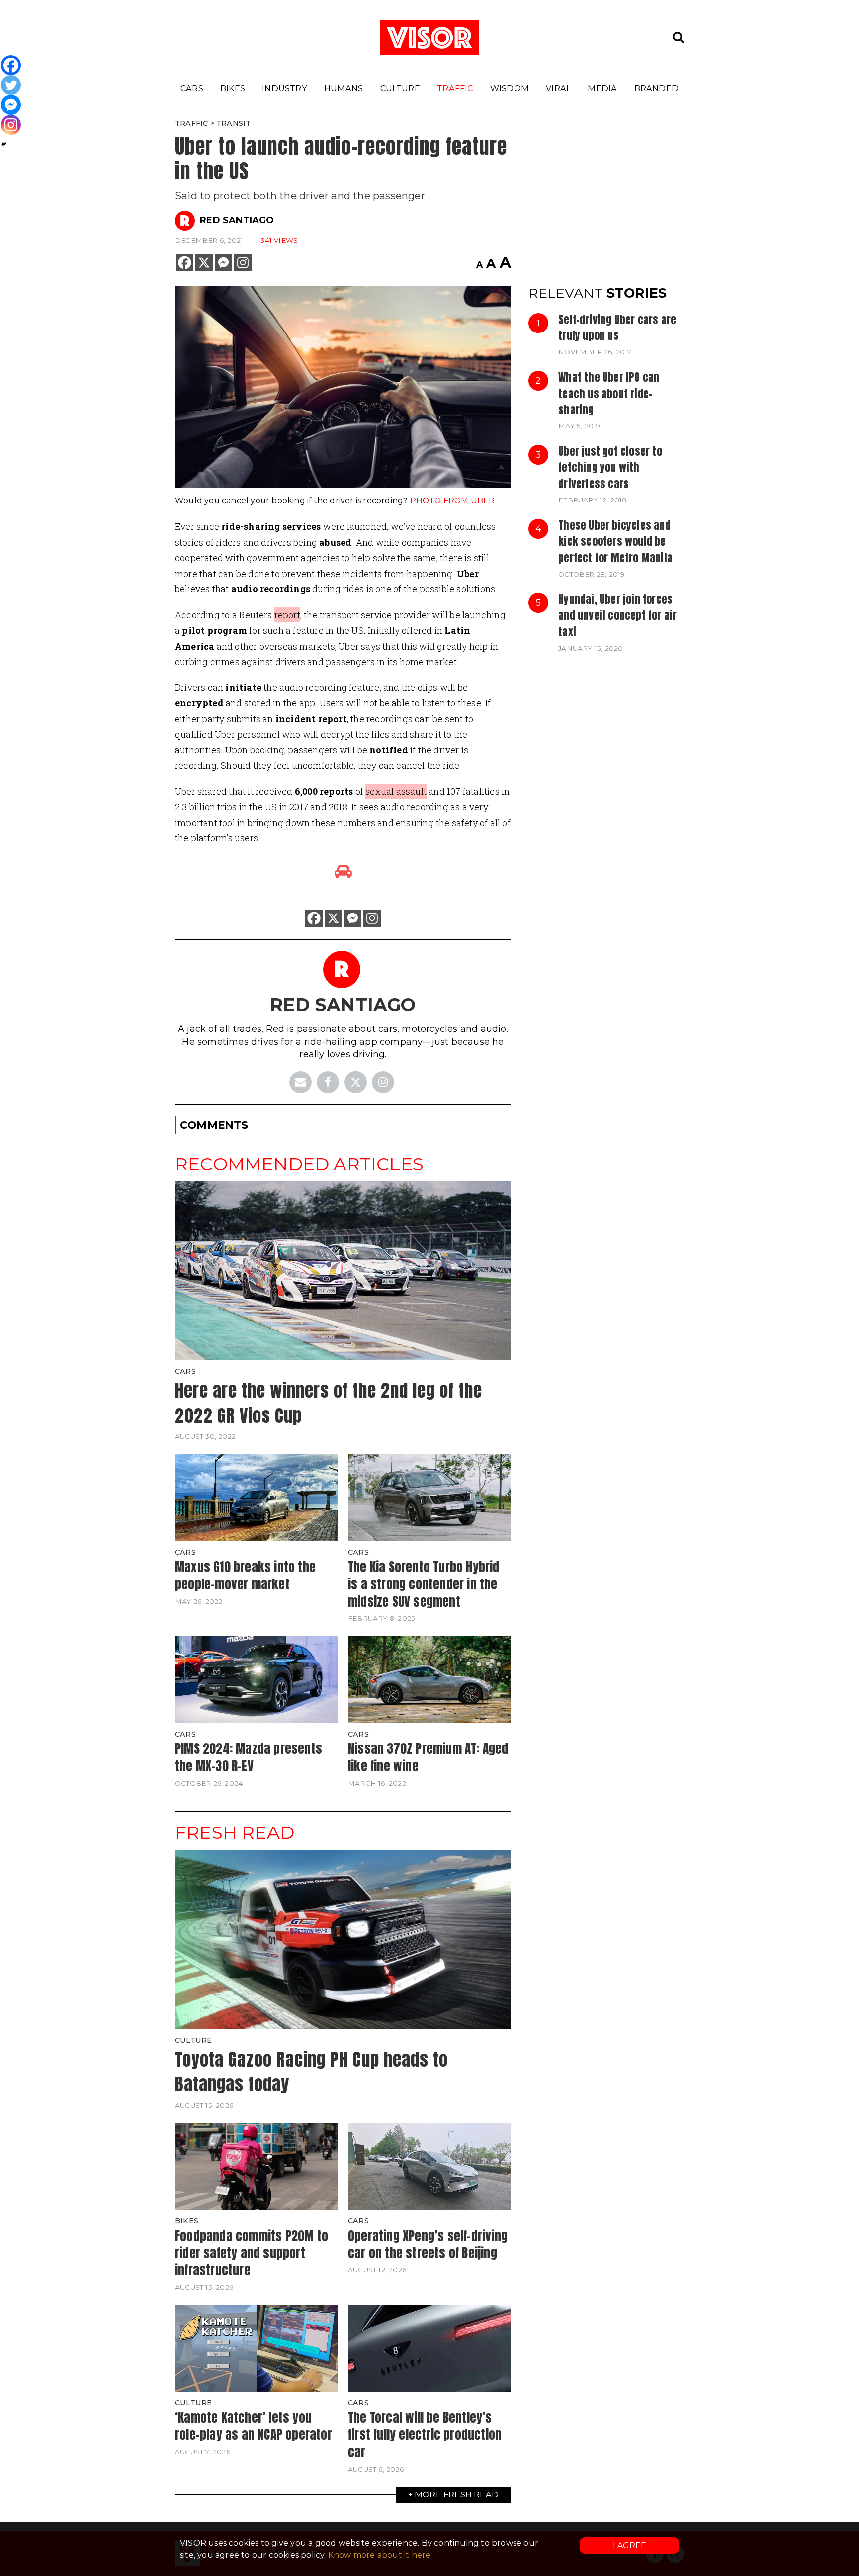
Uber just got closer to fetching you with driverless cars (610, 467)
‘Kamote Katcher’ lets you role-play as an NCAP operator (254, 2426)
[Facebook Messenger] (223, 263)
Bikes (233, 88)
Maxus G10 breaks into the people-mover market (245, 1575)
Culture (400, 88)
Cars (192, 88)
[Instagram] (243, 263)
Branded (656, 88)
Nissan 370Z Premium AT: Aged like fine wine (428, 1757)
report (287, 615)
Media (602, 88)
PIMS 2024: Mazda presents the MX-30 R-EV (249, 1757)
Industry (285, 88)
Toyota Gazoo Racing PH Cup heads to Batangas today (311, 2072)
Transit (233, 123)
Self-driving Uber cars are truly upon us (617, 328)
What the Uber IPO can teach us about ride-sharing (609, 393)
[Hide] (4, 144)
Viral (558, 88)
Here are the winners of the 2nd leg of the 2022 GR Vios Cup (329, 1403)
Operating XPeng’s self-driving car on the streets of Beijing (428, 2244)
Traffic (455, 88)
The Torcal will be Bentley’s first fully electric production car (425, 2435)
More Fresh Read (457, 2494)
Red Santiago (237, 220)
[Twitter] (11, 85)
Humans (344, 88)
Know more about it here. (380, 2555)
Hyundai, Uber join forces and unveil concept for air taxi (617, 616)
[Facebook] (185, 263)
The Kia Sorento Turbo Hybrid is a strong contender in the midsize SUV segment (424, 1584)
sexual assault (396, 791)
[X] (204, 263)
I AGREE (630, 2545)
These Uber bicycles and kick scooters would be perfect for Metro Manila (615, 541)
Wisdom (510, 88)
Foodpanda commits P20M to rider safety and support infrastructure (252, 2253)
